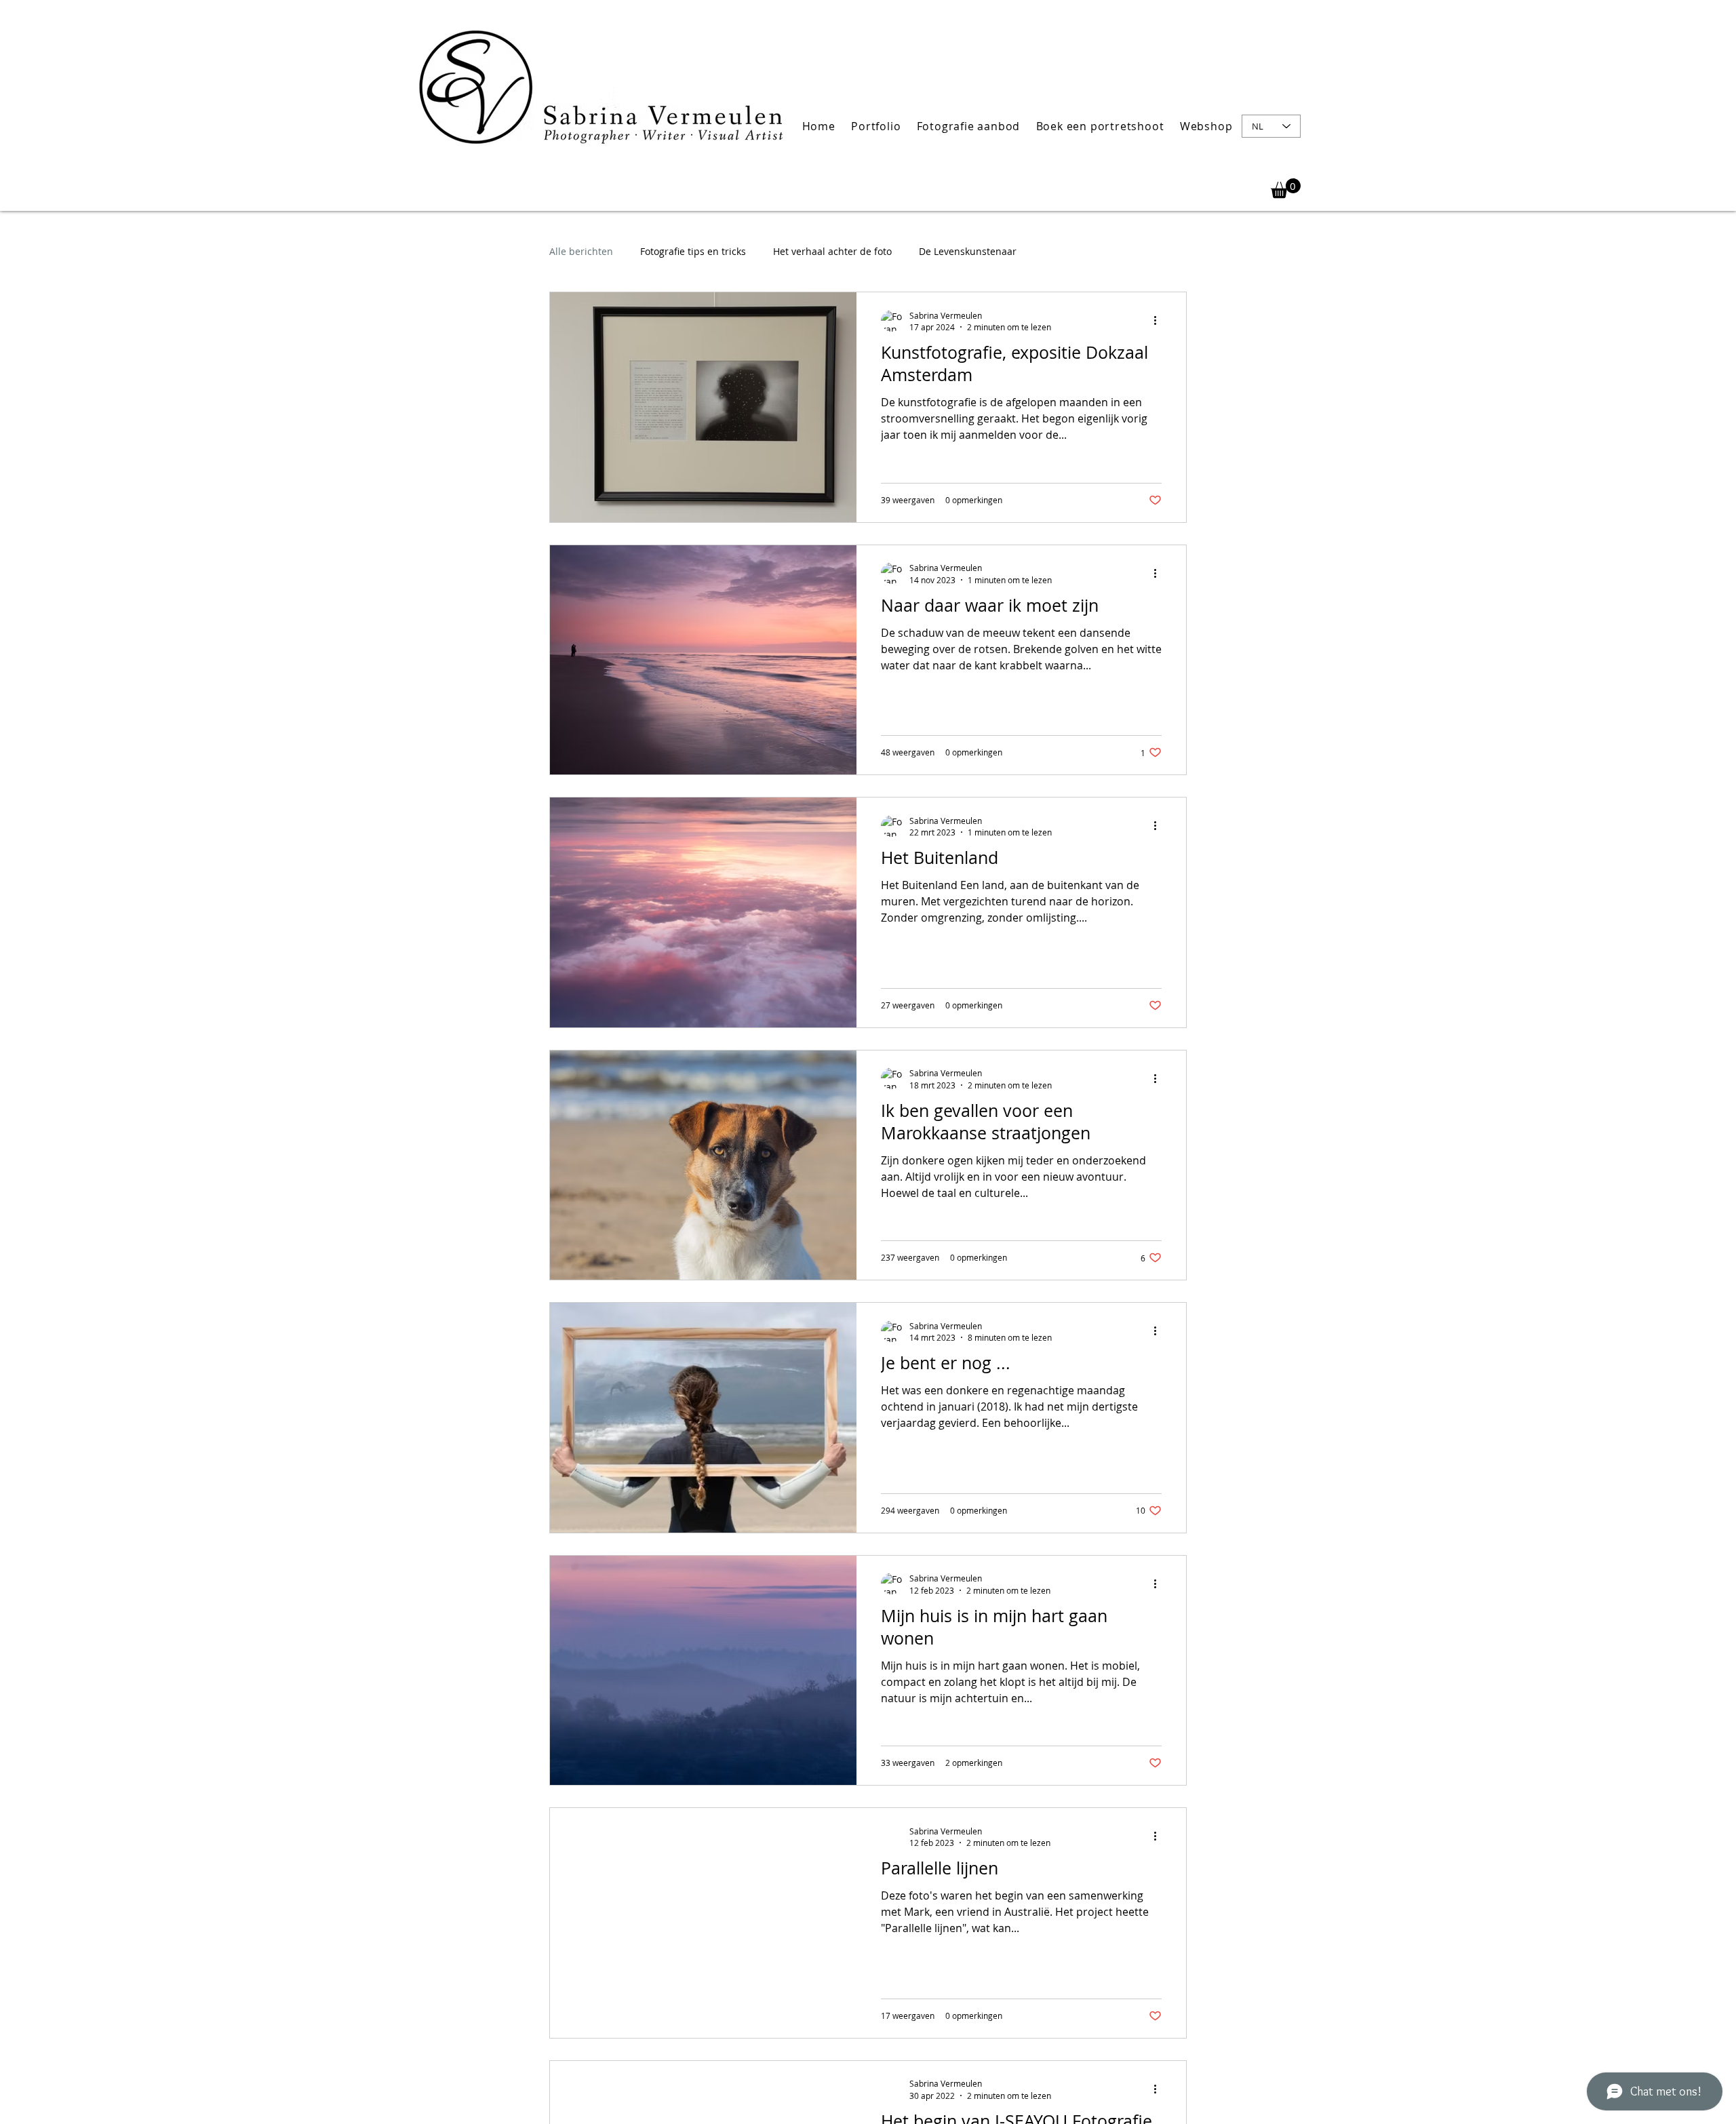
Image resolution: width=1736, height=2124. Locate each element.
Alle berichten (581, 251)
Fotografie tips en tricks (693, 251)
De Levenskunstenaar (968, 251)
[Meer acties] (1160, 321)
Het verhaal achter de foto (832, 251)
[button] (876, 126)
